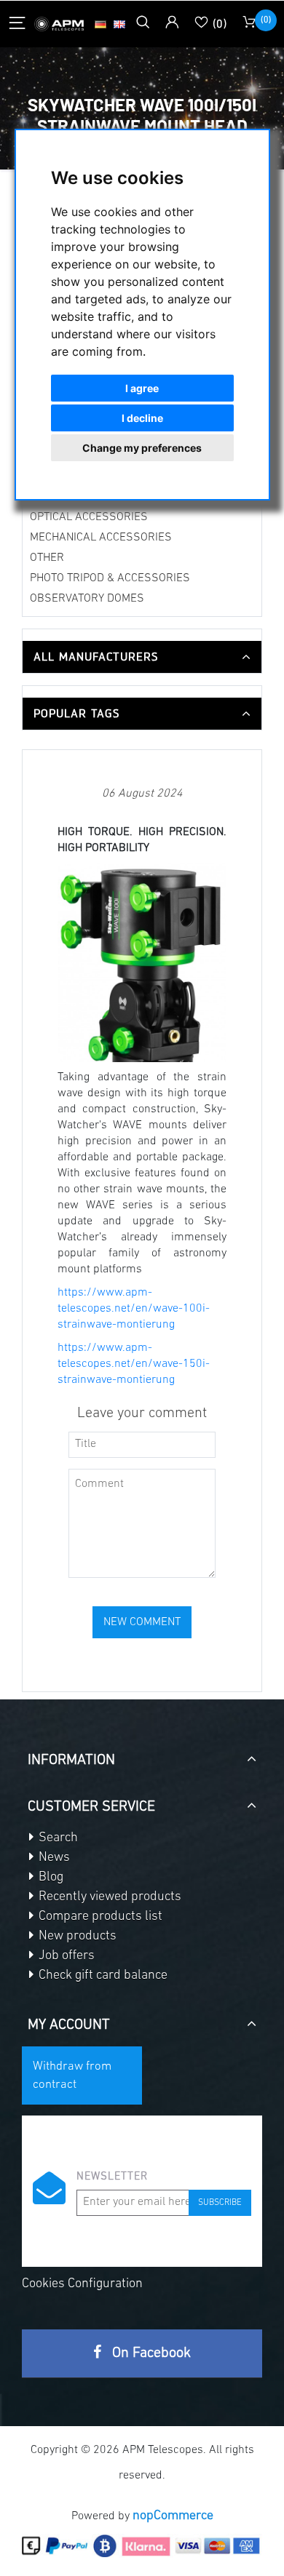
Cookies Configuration (82, 2284)
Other (47, 558)
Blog (50, 1878)
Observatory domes (87, 599)
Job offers (65, 1956)
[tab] (142, 657)
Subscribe (220, 2203)
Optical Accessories (89, 517)
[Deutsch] (100, 24)
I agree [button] (142, 388)
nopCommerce (173, 2516)
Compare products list (99, 1917)
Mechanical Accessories (101, 538)
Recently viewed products (109, 1897)
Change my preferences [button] (142, 448)
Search (57, 1838)
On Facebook (150, 2353)
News (53, 1858)
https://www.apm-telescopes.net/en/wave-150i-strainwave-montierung (134, 1364)
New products (76, 1937)
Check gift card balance (102, 1976)
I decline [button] (142, 418)
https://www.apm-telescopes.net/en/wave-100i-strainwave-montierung (134, 1309)
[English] (119, 24)
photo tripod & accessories (110, 578)
